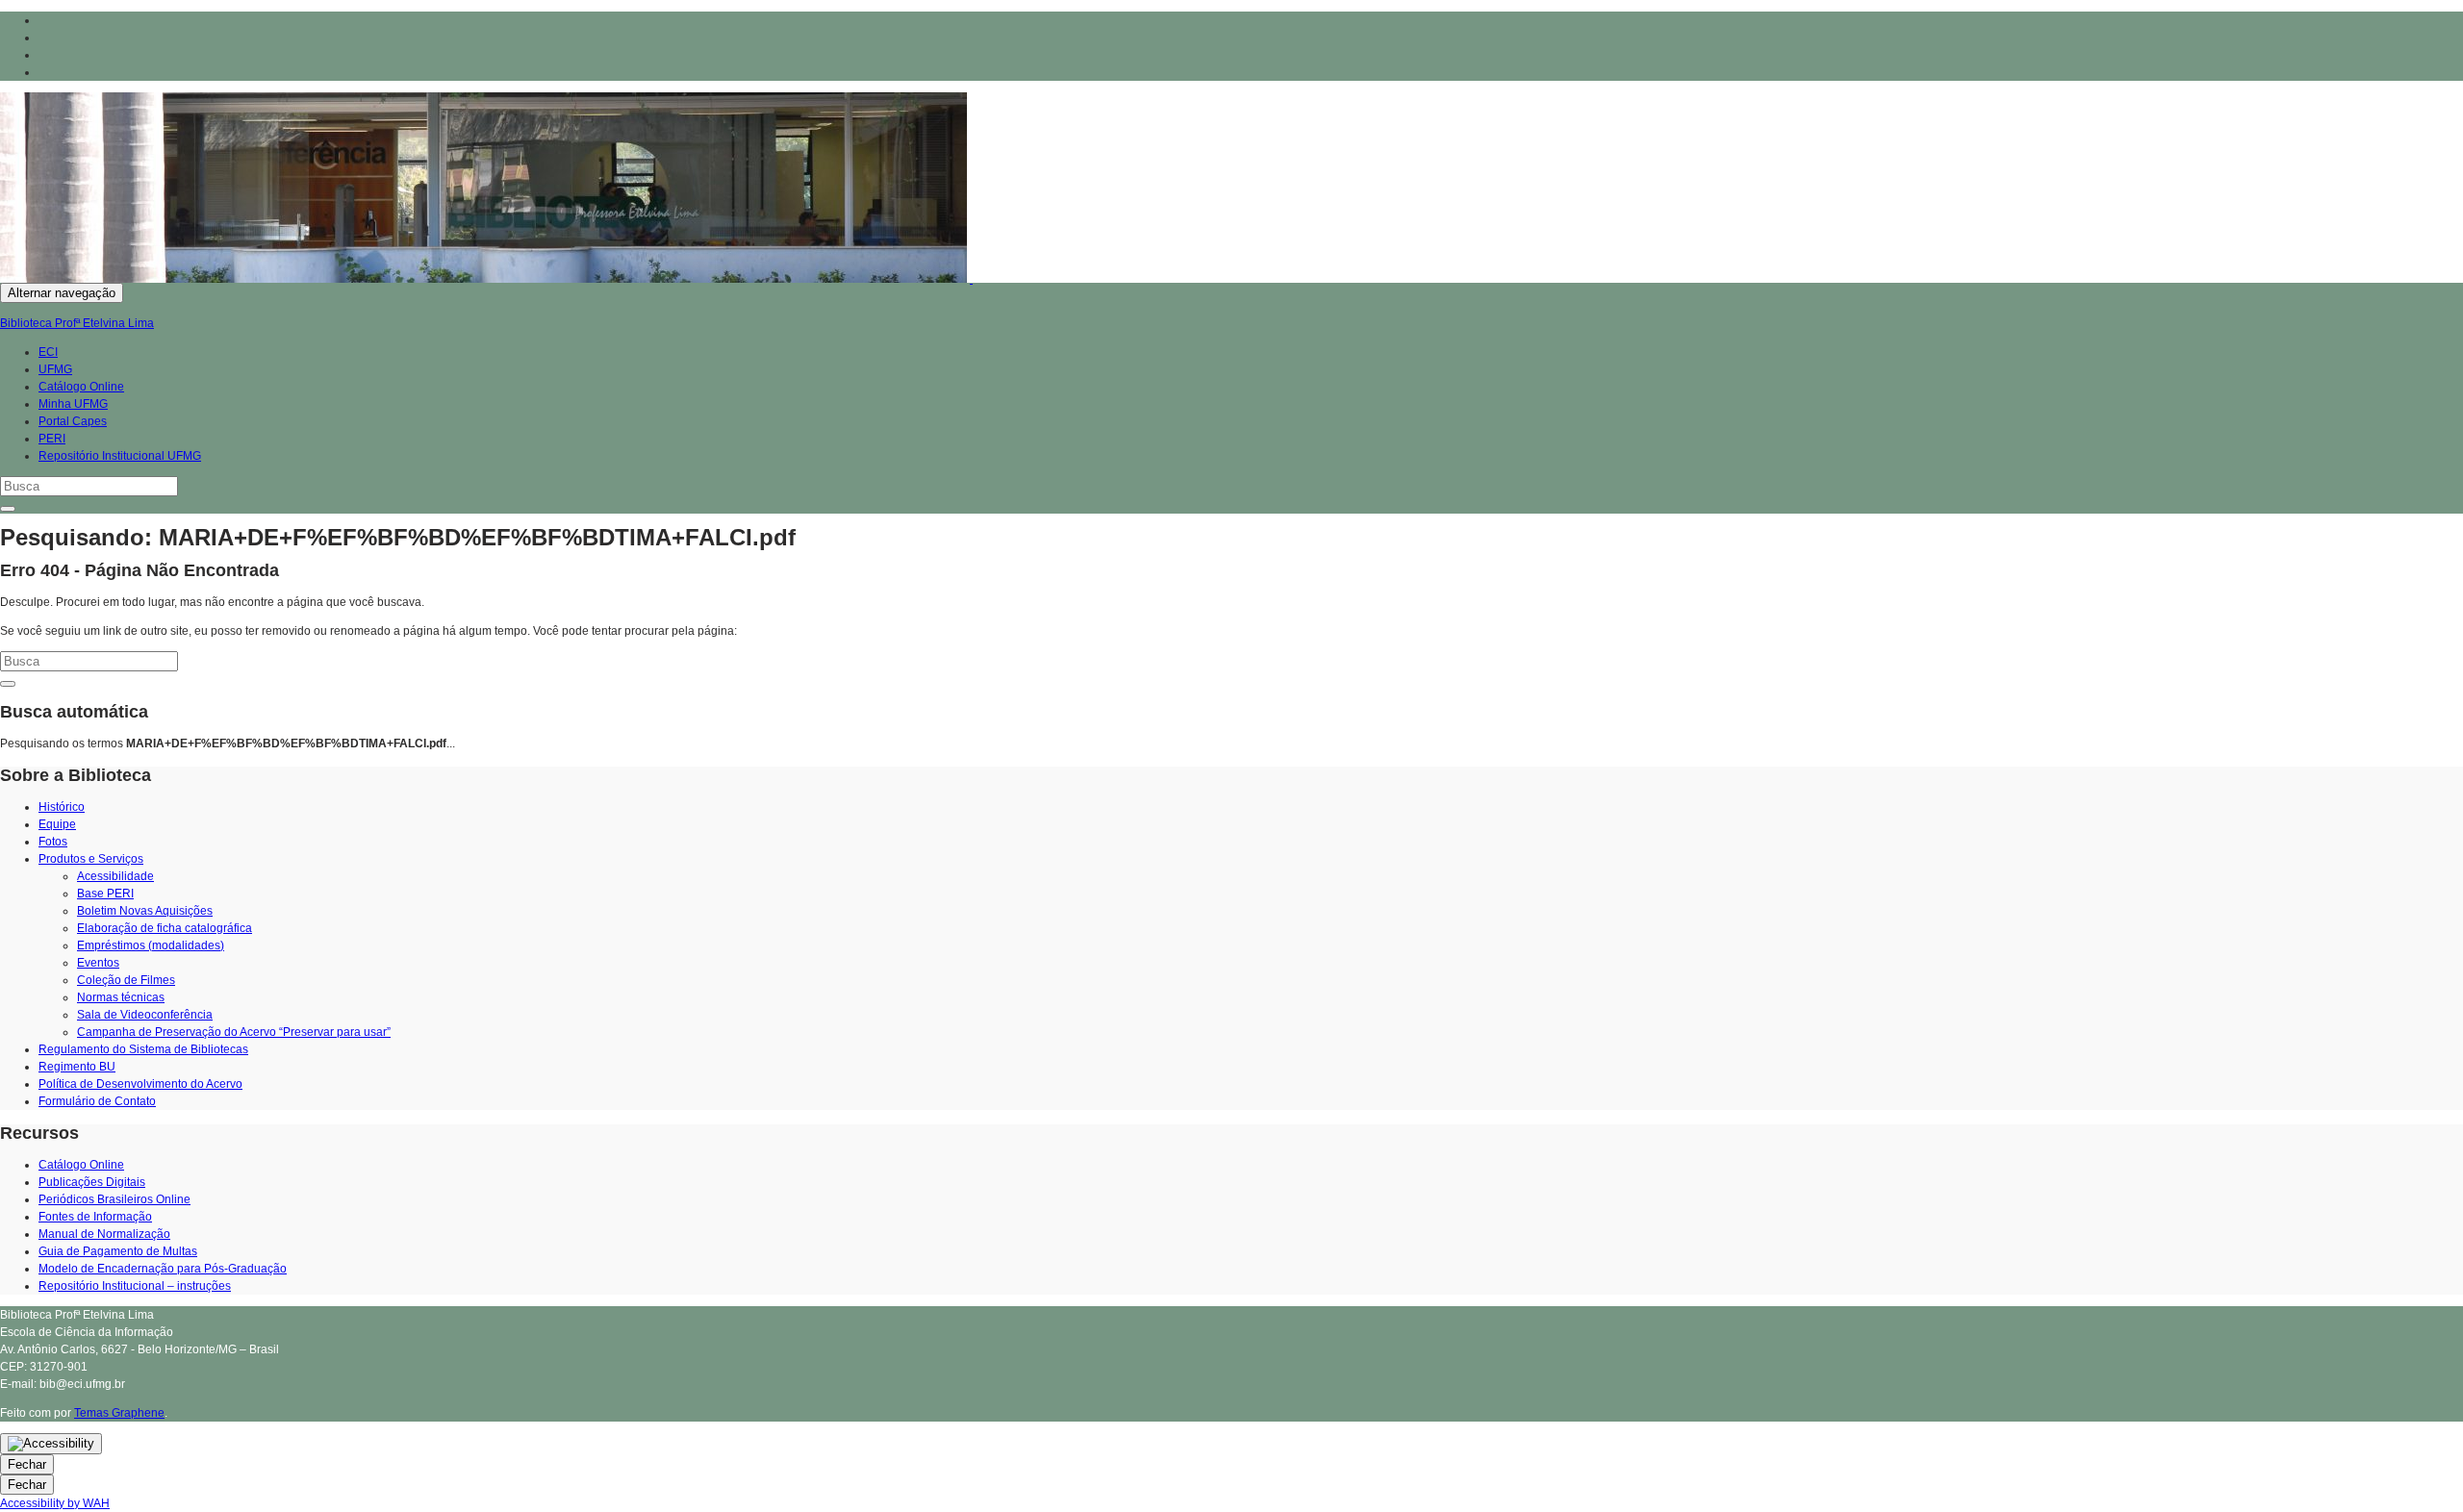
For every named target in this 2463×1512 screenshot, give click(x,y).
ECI (48, 352)
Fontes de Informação (95, 1217)
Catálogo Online (81, 387)
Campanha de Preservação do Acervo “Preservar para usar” (234, 1032)
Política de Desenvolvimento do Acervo (140, 1084)
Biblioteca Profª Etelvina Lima (77, 323)
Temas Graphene (119, 1413)
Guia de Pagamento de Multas (118, 1251)
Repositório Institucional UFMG (120, 456)
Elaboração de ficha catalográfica (165, 928)
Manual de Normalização (104, 1234)
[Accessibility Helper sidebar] (51, 1444)
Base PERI (105, 894)
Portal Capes (73, 421)
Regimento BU (77, 1067)
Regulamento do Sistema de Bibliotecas (143, 1049)
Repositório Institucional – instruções (135, 1286)
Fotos (53, 842)
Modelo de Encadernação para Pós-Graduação (163, 1269)
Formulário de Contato (97, 1101)
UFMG (55, 369)
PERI (52, 439)
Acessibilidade (115, 876)
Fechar (27, 1464)
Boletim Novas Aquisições (145, 911)
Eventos (98, 963)
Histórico (62, 807)
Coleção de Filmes (126, 980)
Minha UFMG (73, 404)
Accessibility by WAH (55, 1503)
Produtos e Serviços (91, 859)
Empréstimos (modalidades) (151, 945)
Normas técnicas (121, 997)
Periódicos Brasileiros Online (114, 1199)
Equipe (57, 824)
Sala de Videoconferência (145, 1015)
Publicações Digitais (92, 1182)
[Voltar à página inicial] (971, 279)
